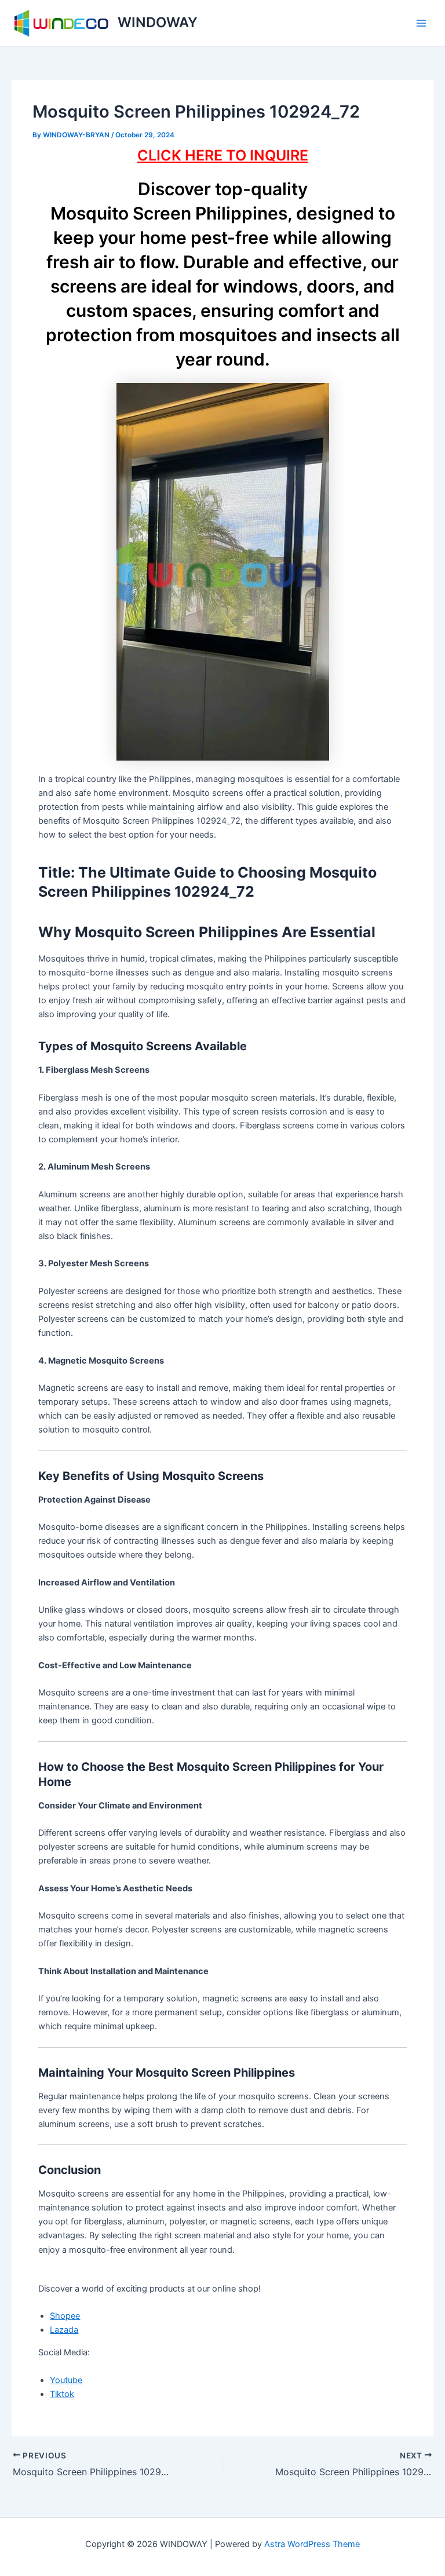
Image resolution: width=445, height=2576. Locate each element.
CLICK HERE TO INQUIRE (223, 155)
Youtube (66, 2380)
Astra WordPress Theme (312, 2544)
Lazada (64, 2330)
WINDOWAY (158, 22)
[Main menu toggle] (421, 23)
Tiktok (62, 2394)
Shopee (65, 2316)
